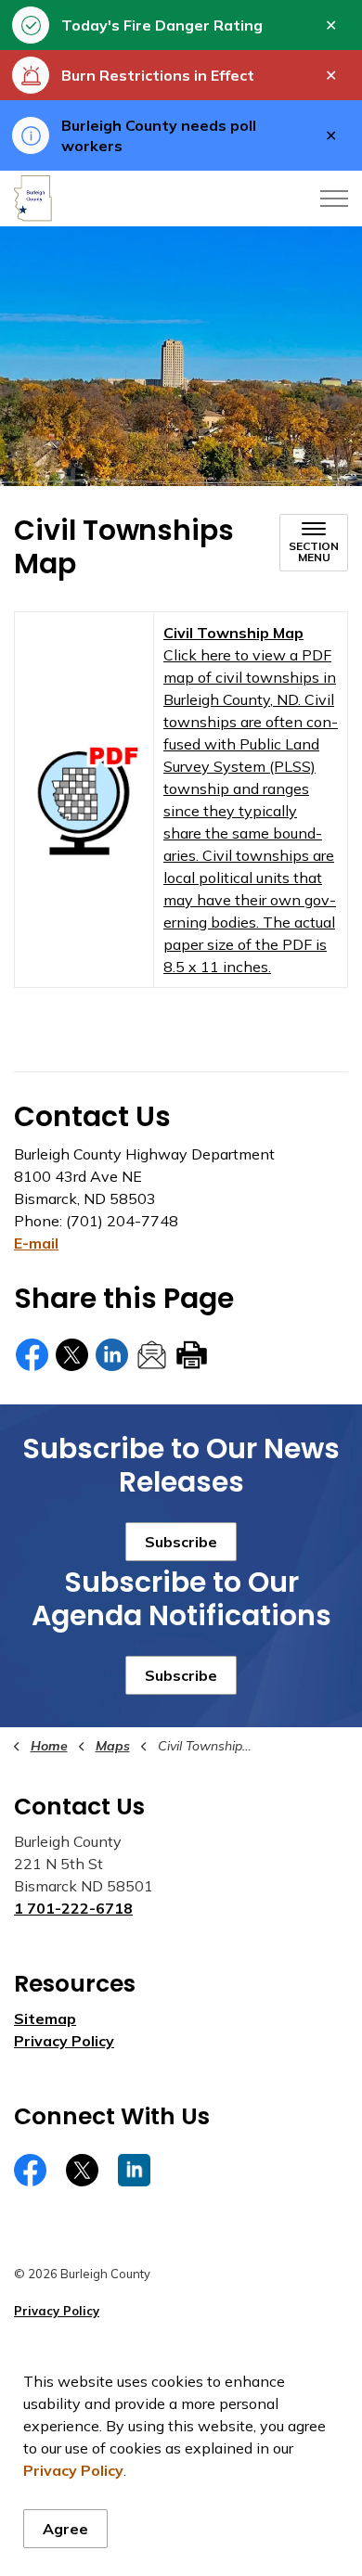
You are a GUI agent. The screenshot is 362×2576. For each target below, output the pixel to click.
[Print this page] (192, 1355)
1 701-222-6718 (73, 1908)
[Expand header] (334, 199)
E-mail (36, 1243)
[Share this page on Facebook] (32, 1355)
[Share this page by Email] (152, 1355)
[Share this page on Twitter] (72, 1355)
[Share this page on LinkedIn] (112, 1355)
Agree (65, 2529)
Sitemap (45, 2019)
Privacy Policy (73, 2470)
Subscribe (181, 1542)
